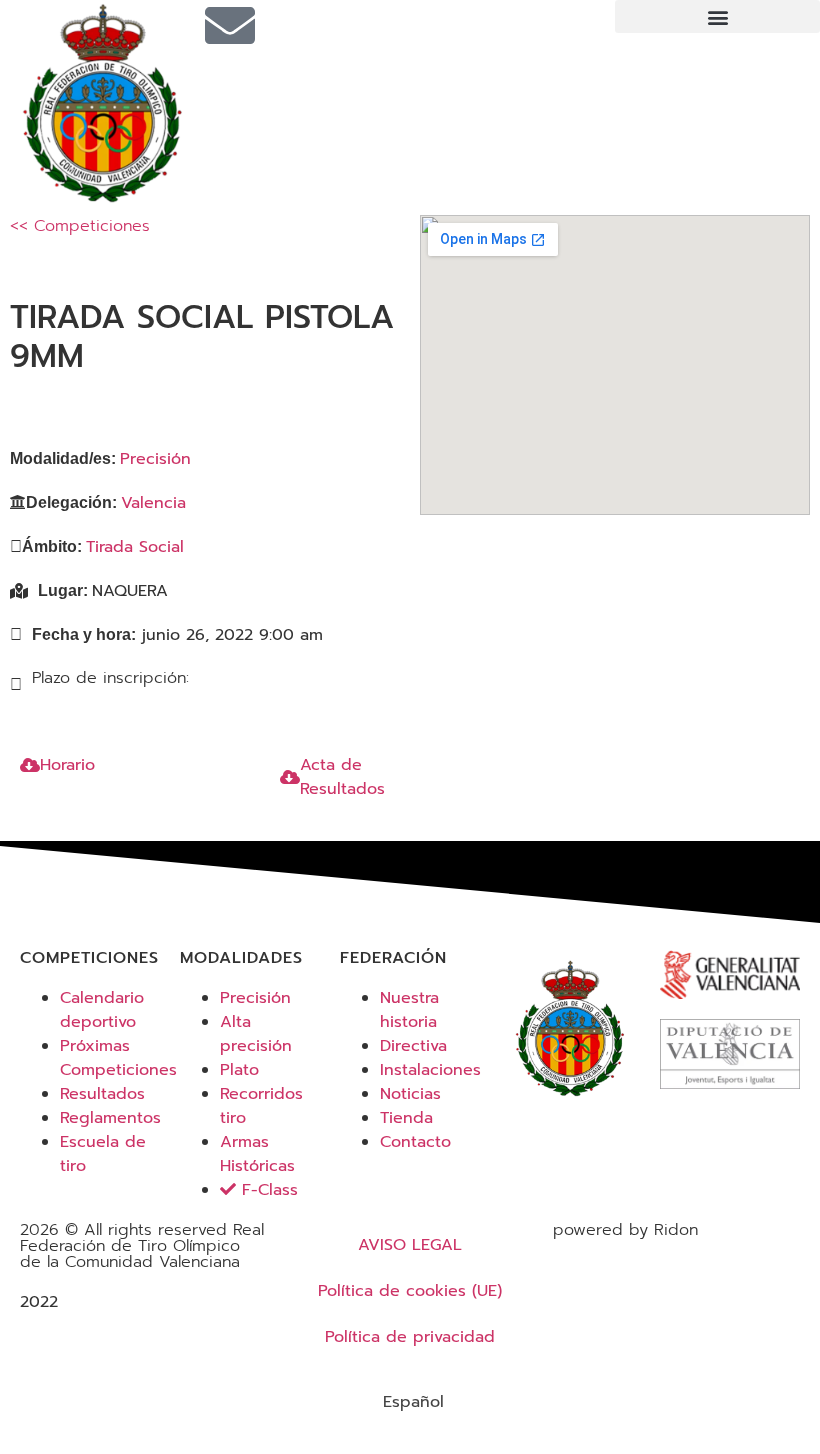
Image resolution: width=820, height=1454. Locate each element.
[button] (717, 16)
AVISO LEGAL (410, 1245)
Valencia (153, 503)
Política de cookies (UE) (410, 1291)
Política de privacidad (410, 1337)
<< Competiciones (80, 226)
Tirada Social (135, 547)
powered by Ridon (625, 1230)
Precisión (155, 459)
